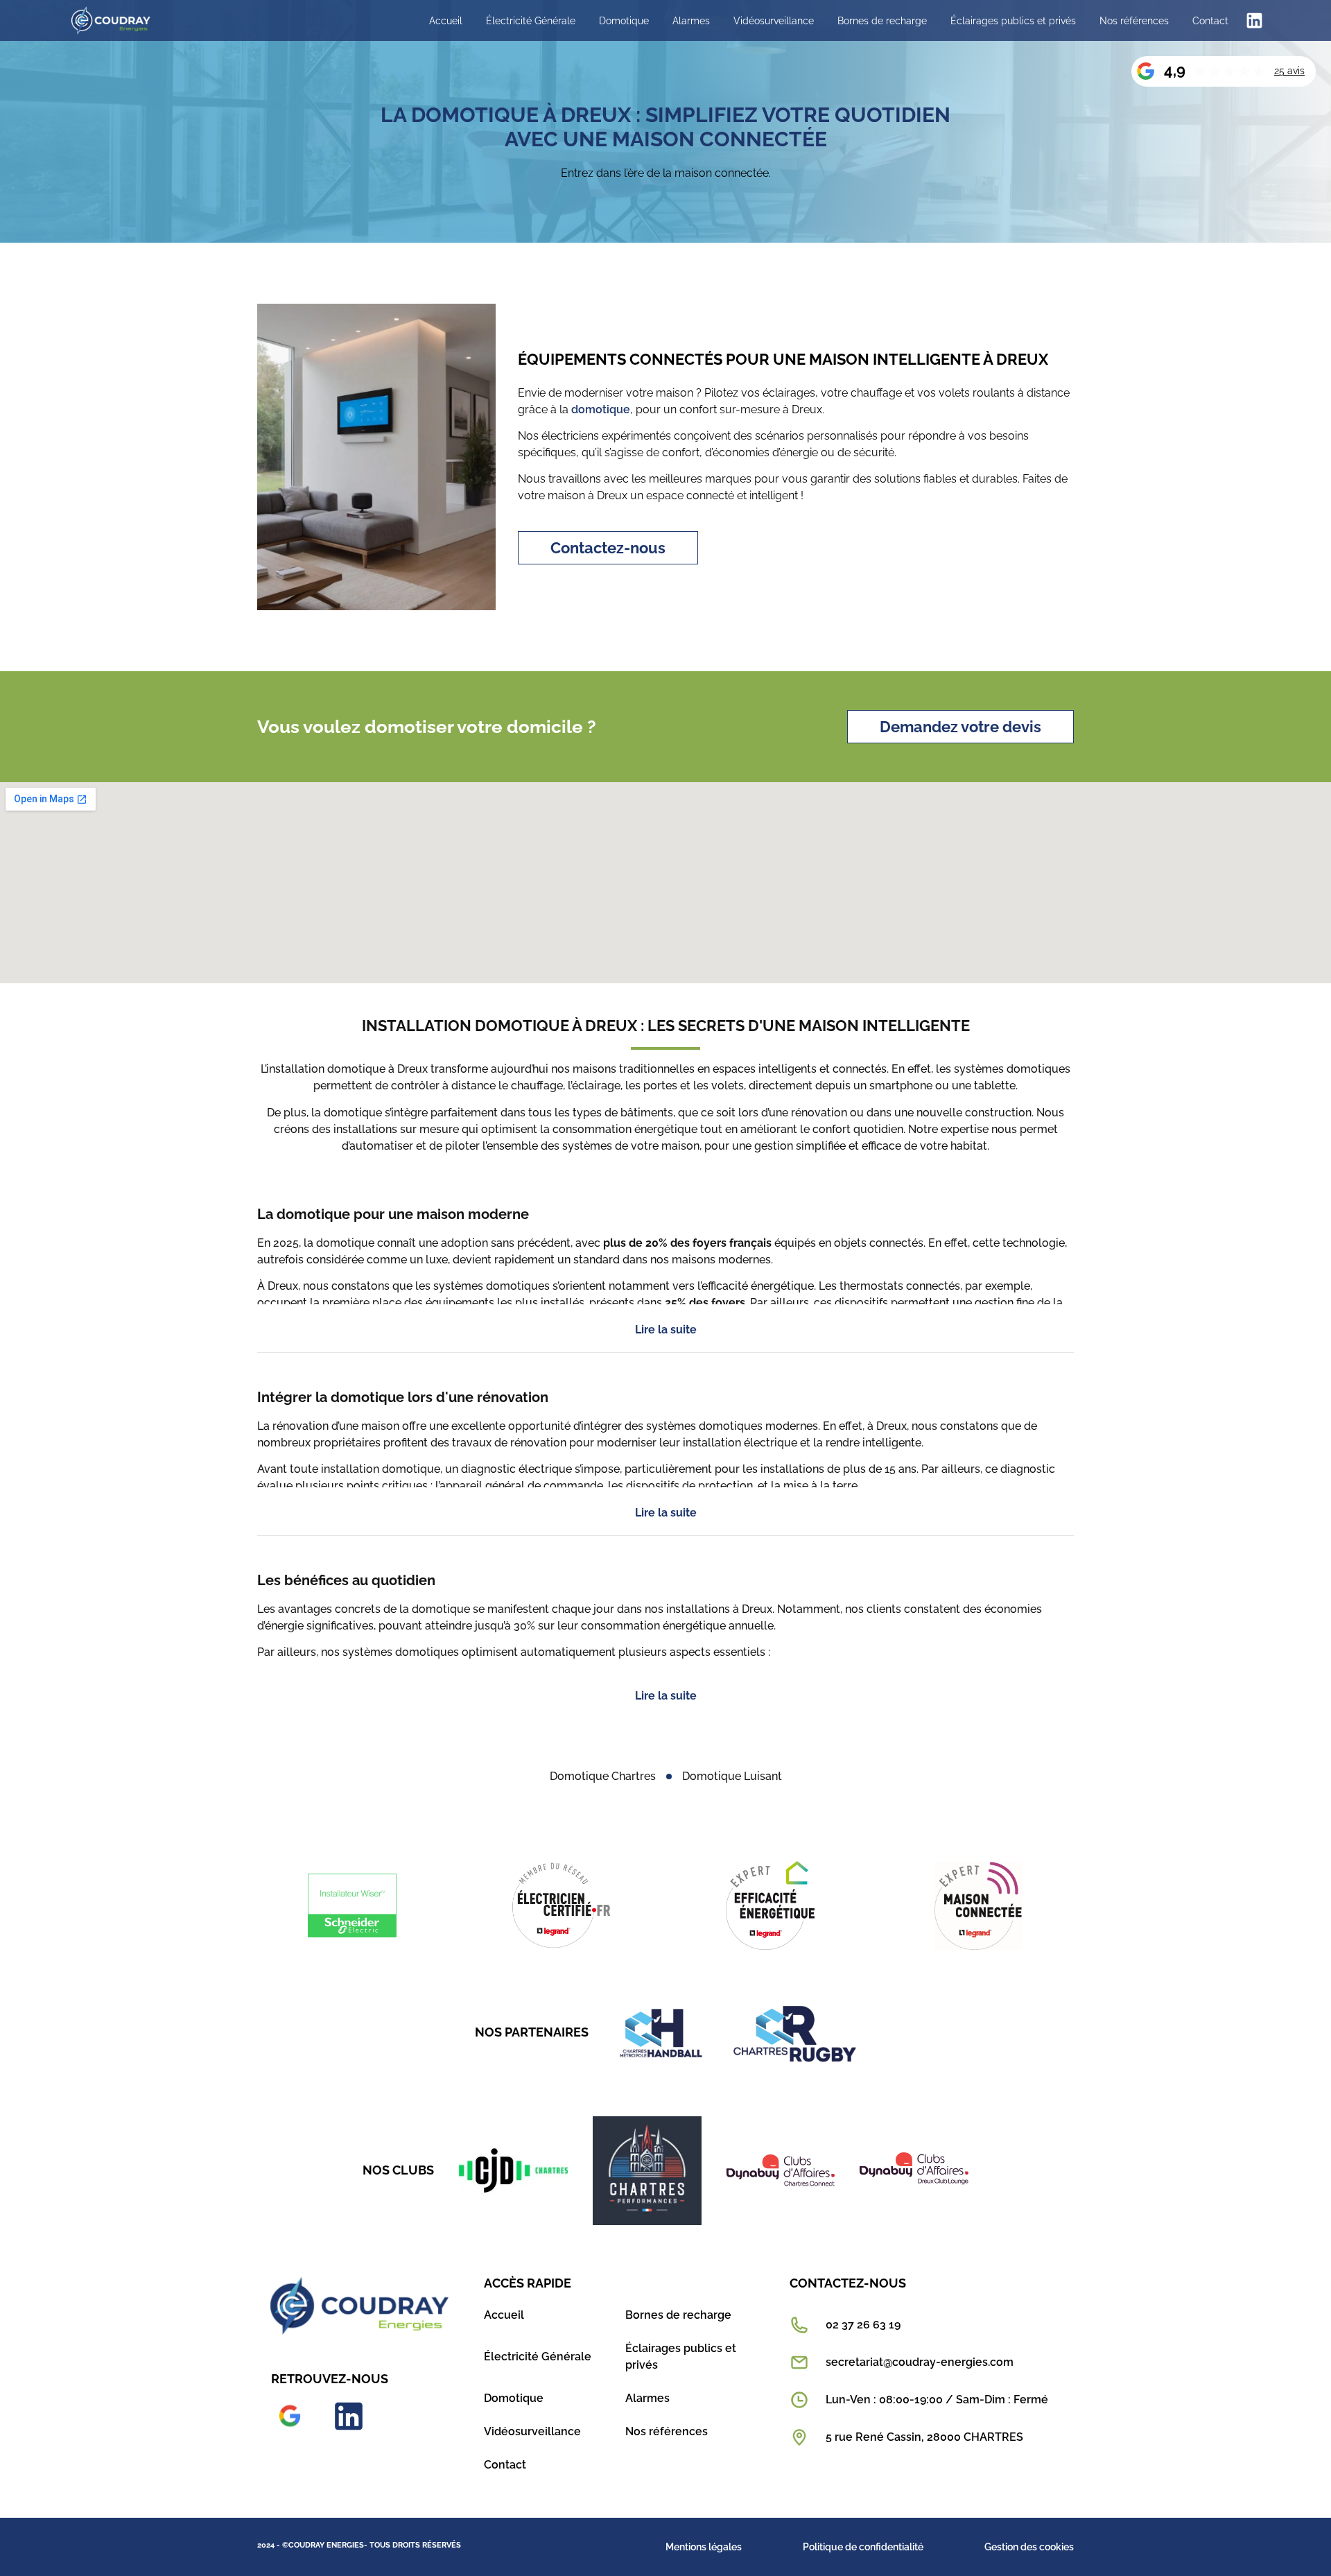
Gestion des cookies (1029, 2547)
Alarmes (691, 21)
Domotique (624, 21)
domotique (601, 409)
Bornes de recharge (882, 21)
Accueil (446, 21)
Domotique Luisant (732, 1776)
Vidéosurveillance (774, 21)
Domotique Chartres (603, 1776)
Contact (1210, 21)
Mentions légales (704, 2547)
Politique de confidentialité (863, 2547)
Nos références (1134, 21)
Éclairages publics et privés (1013, 21)
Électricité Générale (531, 21)
